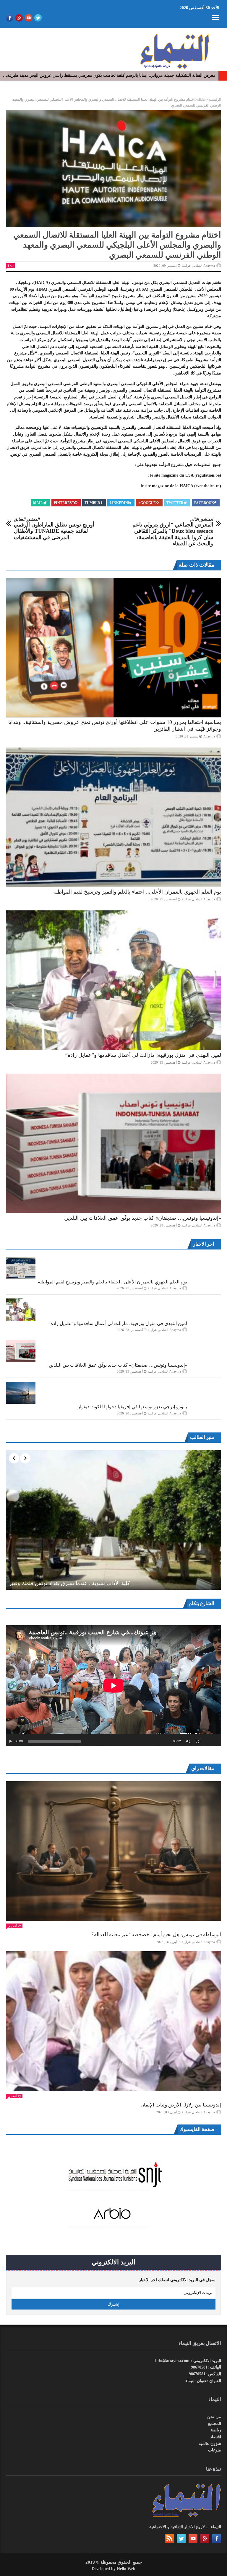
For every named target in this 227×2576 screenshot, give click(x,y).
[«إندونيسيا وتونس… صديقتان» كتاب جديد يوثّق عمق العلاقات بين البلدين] (113, 1143)
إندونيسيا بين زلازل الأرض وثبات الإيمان (181, 2105)
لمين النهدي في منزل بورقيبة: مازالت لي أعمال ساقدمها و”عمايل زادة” (143, 1055)
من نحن (214, 2417)
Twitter (175, 503)
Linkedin (119, 503)
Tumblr (92, 503)
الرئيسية (215, 99)
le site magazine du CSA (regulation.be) (186, 475)
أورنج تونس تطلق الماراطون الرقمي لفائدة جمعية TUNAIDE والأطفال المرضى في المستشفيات (54, 529)
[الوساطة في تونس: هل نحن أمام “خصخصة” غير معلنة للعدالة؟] (113, 1851)
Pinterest (64, 503)
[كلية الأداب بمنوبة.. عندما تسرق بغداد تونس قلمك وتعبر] (113, 1520)
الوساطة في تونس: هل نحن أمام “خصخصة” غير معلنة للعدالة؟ (156, 1935)
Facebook (204, 503)
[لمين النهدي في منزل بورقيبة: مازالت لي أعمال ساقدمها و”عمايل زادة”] (113, 980)
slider (202, 99)
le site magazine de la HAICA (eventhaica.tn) (181, 486)
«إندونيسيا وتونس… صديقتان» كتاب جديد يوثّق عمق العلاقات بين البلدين (143, 1218)
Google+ (147, 503)
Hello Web (126, 2569)
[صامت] (188, 1741)
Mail (38, 503)
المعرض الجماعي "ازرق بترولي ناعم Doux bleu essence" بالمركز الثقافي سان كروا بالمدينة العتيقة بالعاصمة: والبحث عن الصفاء (173, 532)
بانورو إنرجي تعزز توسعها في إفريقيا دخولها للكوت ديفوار (132, 1407)
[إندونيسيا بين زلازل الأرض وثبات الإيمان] (113, 2021)
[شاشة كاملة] (197, 1741)
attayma (209, 736)
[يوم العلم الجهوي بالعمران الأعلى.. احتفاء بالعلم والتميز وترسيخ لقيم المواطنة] (113, 817)
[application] (113, 1686)
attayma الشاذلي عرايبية (198, 266)
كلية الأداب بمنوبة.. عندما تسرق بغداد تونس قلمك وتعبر (69, 1583)
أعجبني (12, 1926)
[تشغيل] (11, 1741)
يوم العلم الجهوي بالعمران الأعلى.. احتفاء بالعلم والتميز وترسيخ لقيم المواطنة (137, 892)
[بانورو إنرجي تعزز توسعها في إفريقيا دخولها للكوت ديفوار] (21, 1393)
